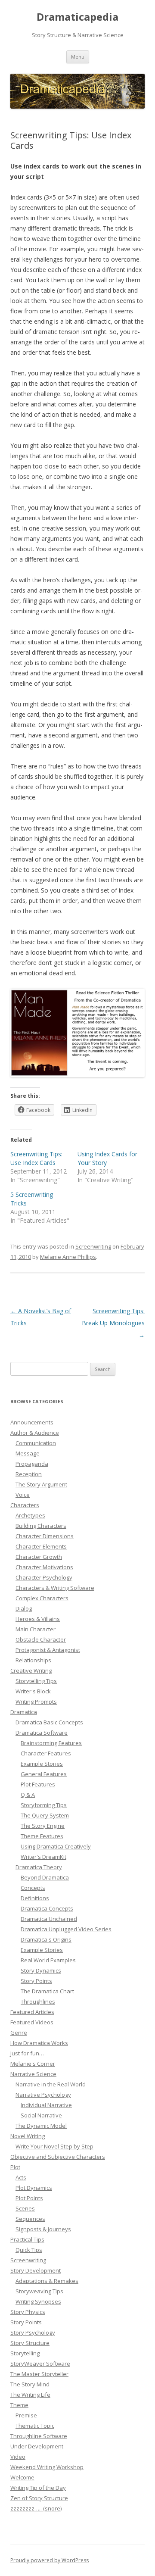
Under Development (37, 2446)
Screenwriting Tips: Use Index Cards (36, 1158)
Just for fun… (27, 2053)
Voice (23, 1495)
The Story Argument (41, 1484)
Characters (25, 1505)
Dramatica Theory (39, 1867)
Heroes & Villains (38, 1619)
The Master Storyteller (39, 2374)
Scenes (25, 2208)
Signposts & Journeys (43, 2229)
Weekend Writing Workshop (47, 2467)
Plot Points (29, 2198)
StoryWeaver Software (40, 2364)
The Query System (45, 1815)
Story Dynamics (41, 1970)
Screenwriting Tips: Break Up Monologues (113, 1323)
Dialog (24, 1608)
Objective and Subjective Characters (58, 2157)
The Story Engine (43, 1826)
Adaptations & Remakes (47, 2281)
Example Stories (42, 1764)
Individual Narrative (46, 2105)
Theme (19, 2405)
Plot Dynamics (34, 2188)
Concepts (33, 1888)
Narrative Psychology (43, 2095)
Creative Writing (31, 1670)
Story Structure (30, 2343)
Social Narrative (41, 2115)
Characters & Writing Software (55, 1588)
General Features (44, 1774)
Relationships (33, 1660)
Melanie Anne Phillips (68, 1257)
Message (28, 1453)
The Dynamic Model (41, 2126)
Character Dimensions (45, 1536)
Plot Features (38, 1784)
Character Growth (39, 1557)
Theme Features (42, 1836)
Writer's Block (33, 1691)
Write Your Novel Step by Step (54, 2146)
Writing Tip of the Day (38, 2488)
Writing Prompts (36, 1702)
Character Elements (41, 1546)
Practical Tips (27, 2239)
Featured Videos (32, 2022)
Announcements (32, 1422)
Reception (29, 1474)
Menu (78, 57)
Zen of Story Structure (39, 2498)
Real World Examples (48, 1960)
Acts (21, 2177)
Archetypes (30, 1515)
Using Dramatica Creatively (56, 1846)
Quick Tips (29, 2250)
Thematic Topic (35, 2426)
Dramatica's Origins (46, 1939)
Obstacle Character (41, 1639)
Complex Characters (42, 1598)
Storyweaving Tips (39, 2291)
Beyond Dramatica (45, 1877)
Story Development (36, 2270)
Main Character (36, 1629)
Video (18, 2457)
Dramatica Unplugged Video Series (66, 1929)
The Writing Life (30, 2395)
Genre (19, 2033)
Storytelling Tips (36, 1681)
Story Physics (28, 2312)
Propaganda (32, 1464)
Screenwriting (93, 1246)
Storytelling (25, 2353)
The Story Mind (30, 2384)
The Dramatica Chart (47, 1991)
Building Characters (41, 1526)
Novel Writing (28, 2136)
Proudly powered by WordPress (50, 2560)
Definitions (35, 1898)
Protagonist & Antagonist (48, 1650)
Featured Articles (32, 2012)
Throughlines (38, 2001)
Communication (36, 1443)
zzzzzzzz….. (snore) (36, 2508)
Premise (26, 2415)
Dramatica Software (42, 1733)
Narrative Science (33, 2074)
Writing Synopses (38, 2301)
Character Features (46, 1753)
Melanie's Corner (33, 2064)
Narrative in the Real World (51, 2084)
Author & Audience (35, 1433)
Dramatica (24, 1712)
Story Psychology (33, 2332)
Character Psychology (44, 1577)
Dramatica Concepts (47, 1908)
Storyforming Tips (44, 1805)
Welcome (22, 2477)
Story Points (36, 1981)
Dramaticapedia (77, 17)
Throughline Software (39, 2436)
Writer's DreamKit (43, 1857)
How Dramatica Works (39, 2043)
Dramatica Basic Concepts (49, 1722)
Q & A (28, 1795)
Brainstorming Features (51, 1743)
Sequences (30, 2219)
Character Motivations (44, 1567)
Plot (15, 2167)
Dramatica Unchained (49, 1919)
